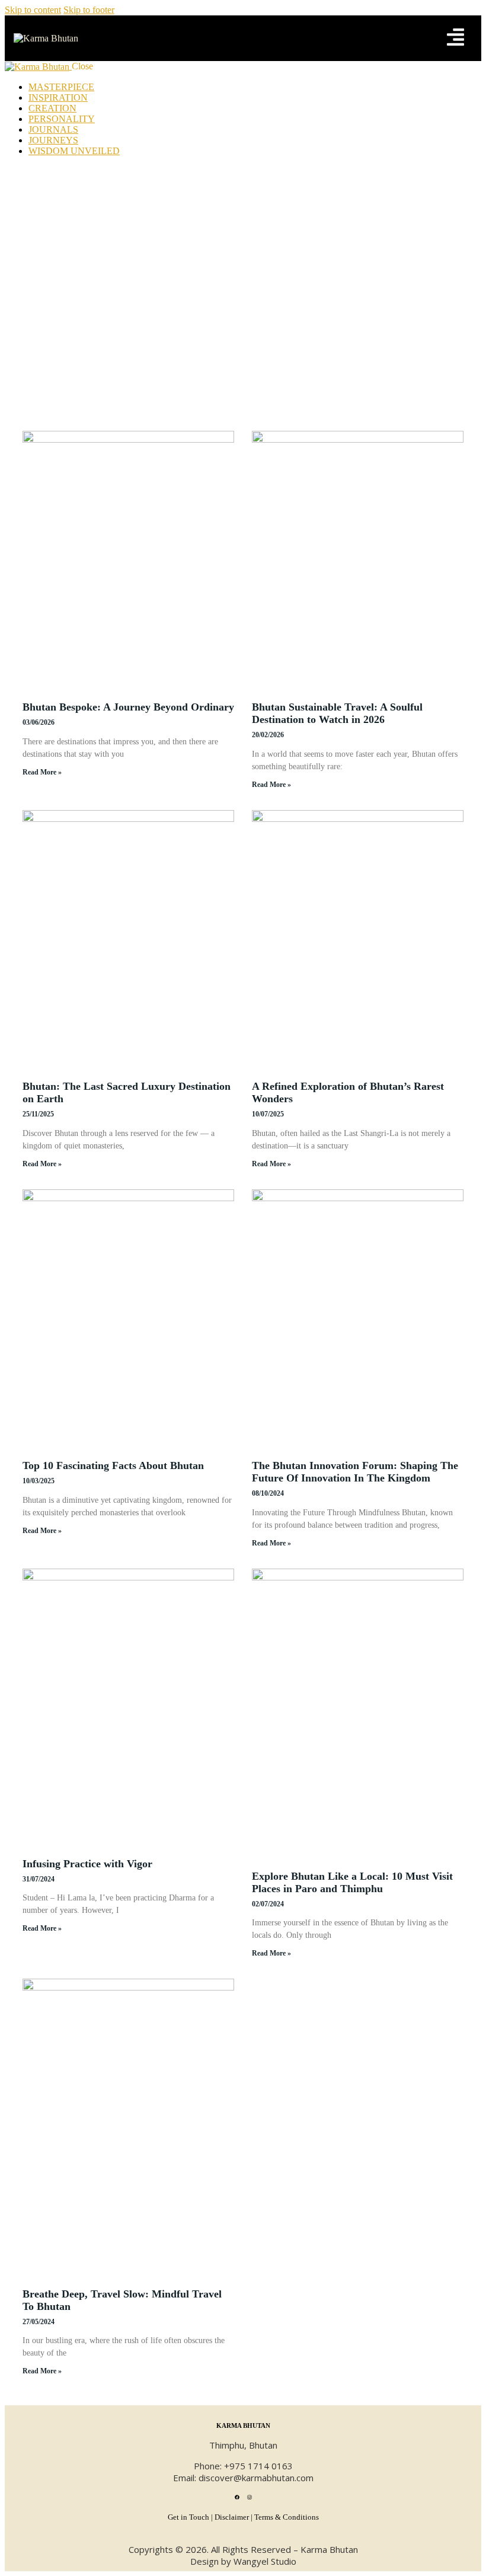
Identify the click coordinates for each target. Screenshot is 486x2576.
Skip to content (33, 10)
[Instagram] (250, 2497)
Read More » (42, 772)
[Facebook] (237, 2497)
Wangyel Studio (265, 2561)
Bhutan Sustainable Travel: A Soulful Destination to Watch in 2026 (337, 713)
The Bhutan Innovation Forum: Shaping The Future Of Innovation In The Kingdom (355, 1472)
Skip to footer (89, 10)
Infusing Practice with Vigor (87, 1864)
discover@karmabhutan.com (256, 2478)
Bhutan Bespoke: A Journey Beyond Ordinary (128, 707)
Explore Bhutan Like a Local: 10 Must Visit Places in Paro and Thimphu (352, 1882)
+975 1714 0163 (258, 2466)
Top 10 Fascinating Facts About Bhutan (113, 1465)
